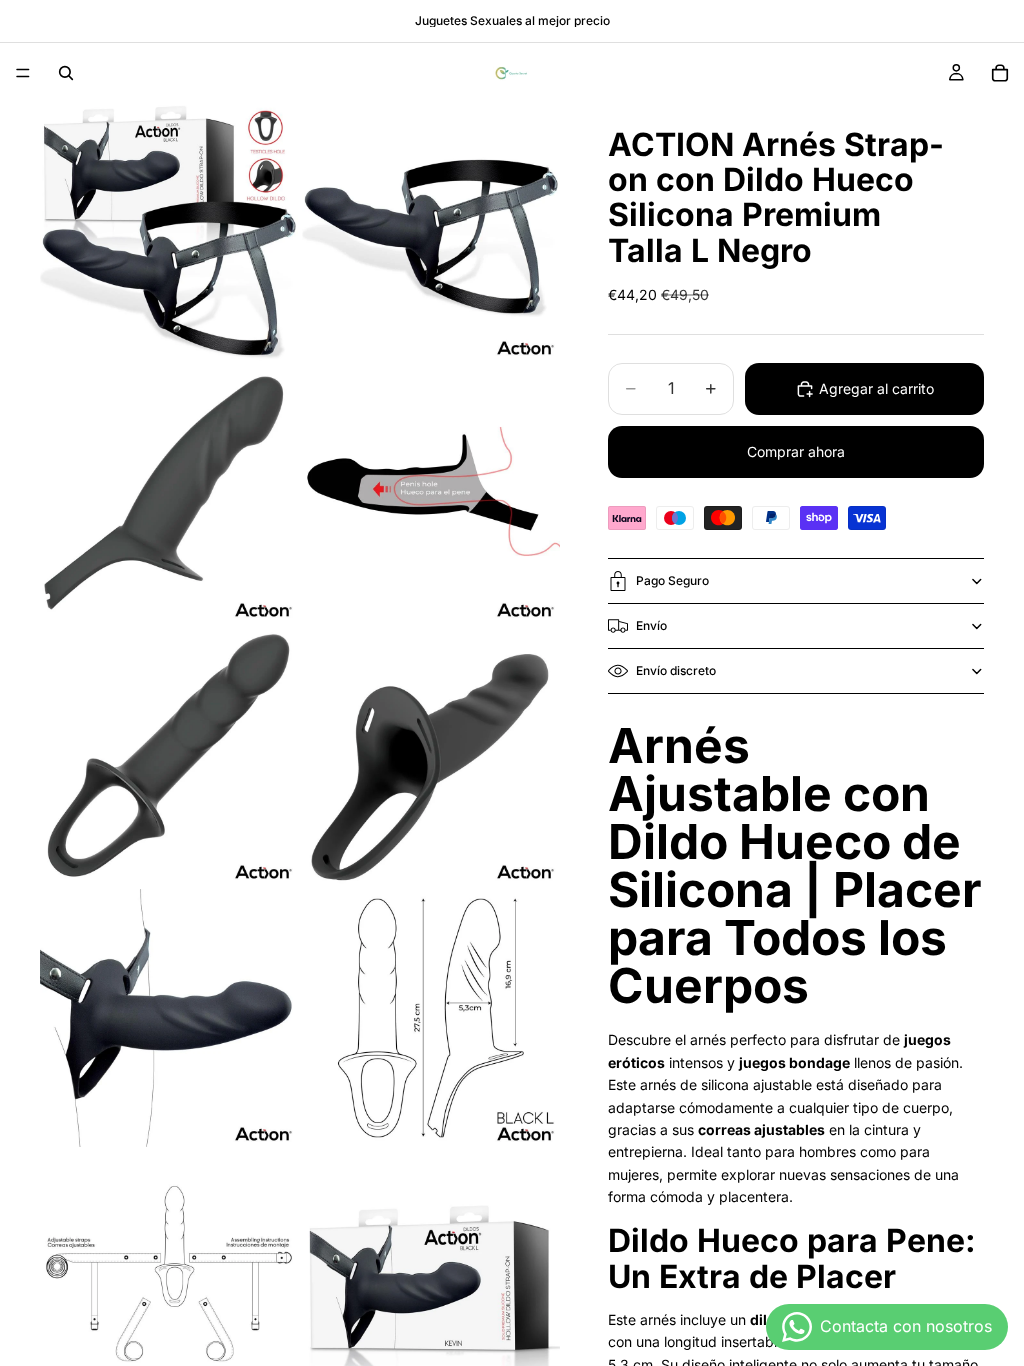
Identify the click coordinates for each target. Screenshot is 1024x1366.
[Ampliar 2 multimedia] (431, 232)
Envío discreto (676, 670)
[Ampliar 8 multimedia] (431, 1018)
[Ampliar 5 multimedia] (169, 756)
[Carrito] (1000, 73)
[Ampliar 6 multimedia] (431, 756)
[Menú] (23, 73)
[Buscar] (66, 73)
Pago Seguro (672, 580)
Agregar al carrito (876, 388)
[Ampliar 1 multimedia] (169, 232)
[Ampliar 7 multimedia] (169, 1018)
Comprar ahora (796, 451)
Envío (651, 625)
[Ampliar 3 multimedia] (169, 494)
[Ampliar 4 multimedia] (431, 494)
